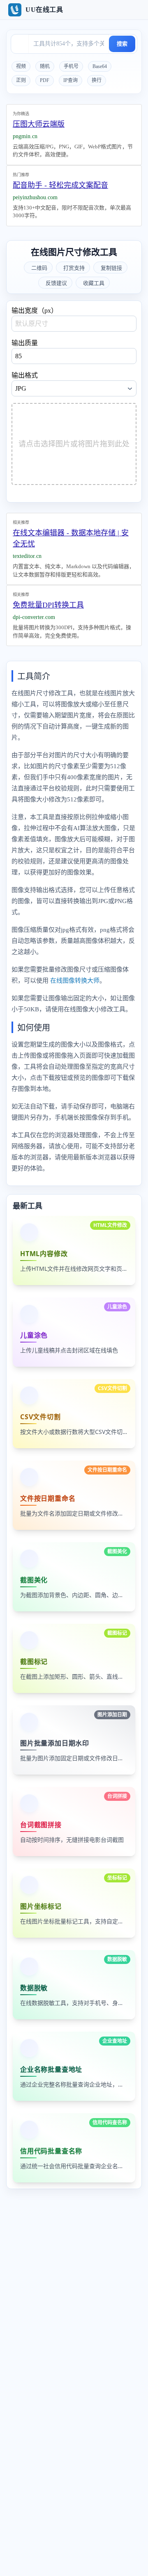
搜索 (122, 44)
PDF (45, 80)
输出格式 (25, 375)
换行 (97, 80)
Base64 (100, 66)
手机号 (71, 66)
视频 (21, 66)
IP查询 (71, 80)
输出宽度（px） (35, 311)
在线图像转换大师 (75, 981)
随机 (45, 66)
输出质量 (25, 343)
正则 (21, 80)
